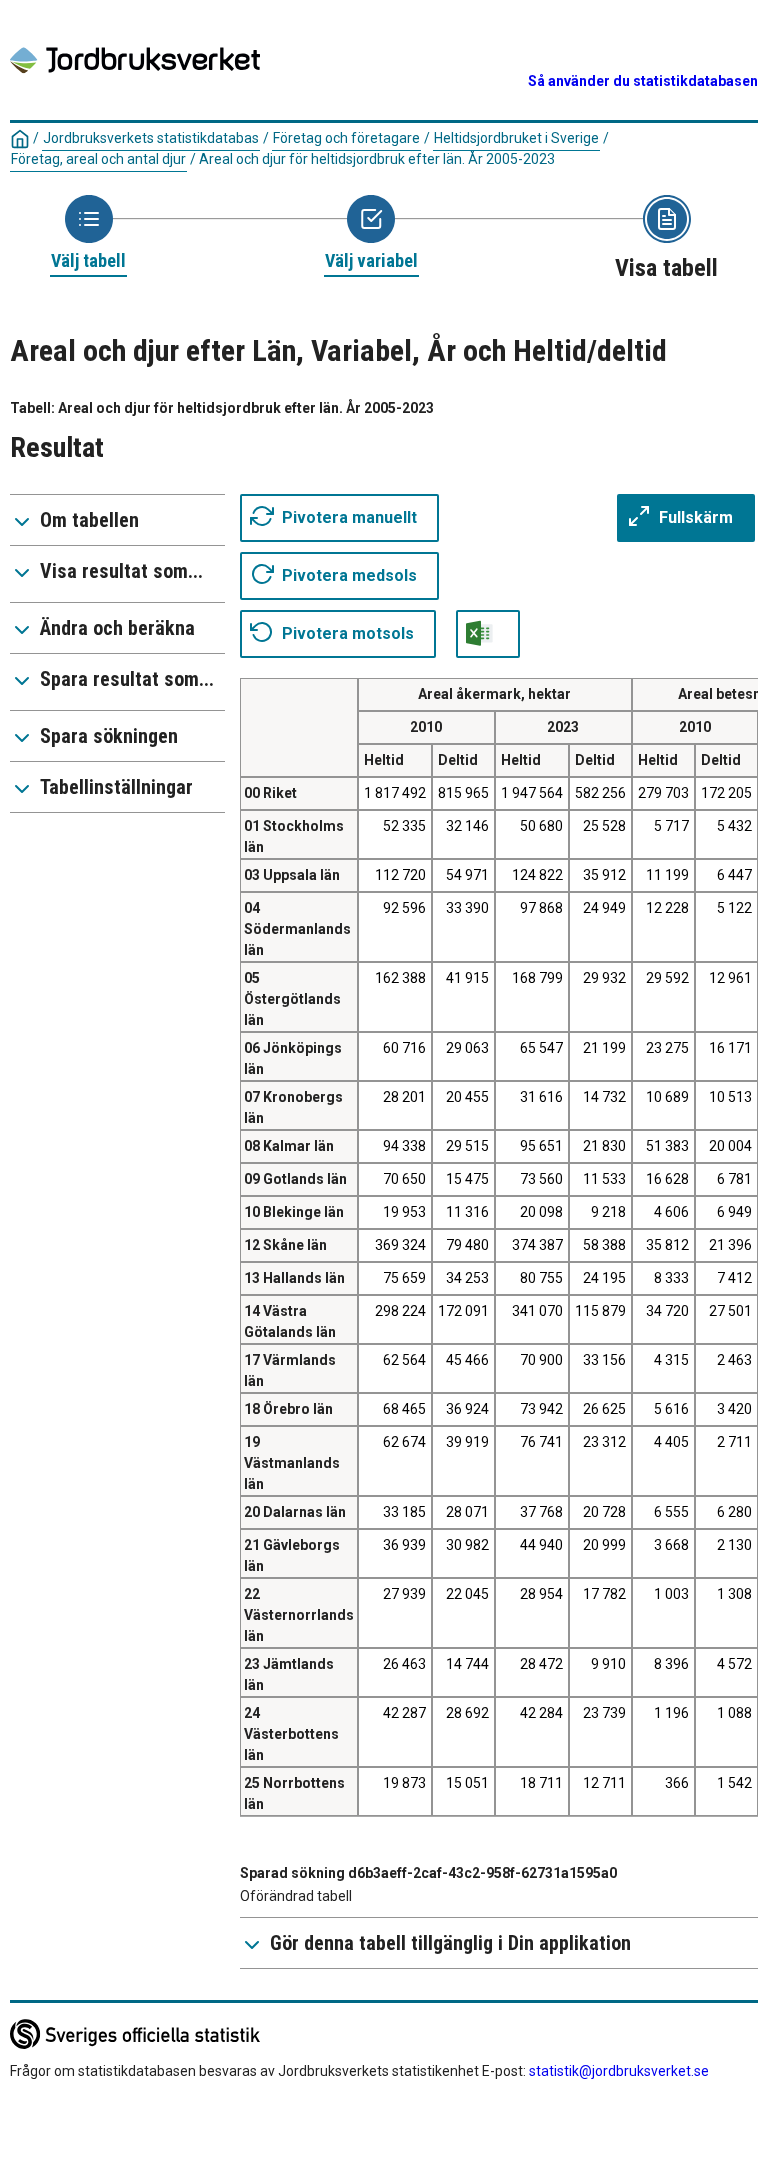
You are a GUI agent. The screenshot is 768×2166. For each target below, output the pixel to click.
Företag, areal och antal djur (98, 159)
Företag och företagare (346, 138)
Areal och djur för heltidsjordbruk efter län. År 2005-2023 (377, 159)
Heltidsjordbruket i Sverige (516, 138)
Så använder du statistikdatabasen (643, 81)
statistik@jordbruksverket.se (619, 2071)
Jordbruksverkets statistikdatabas (151, 138)
